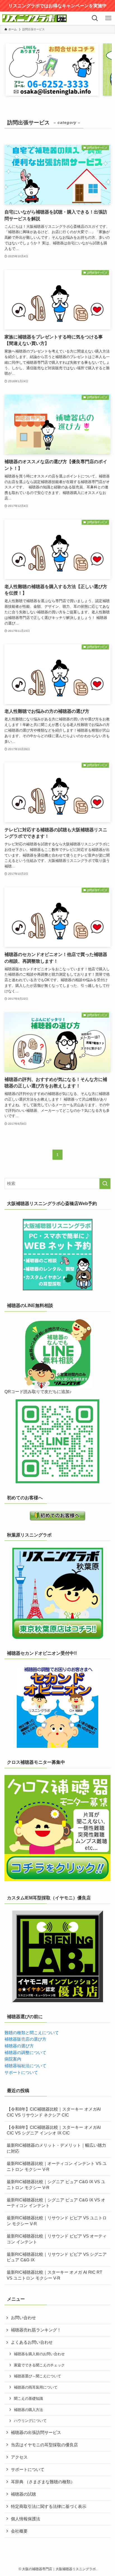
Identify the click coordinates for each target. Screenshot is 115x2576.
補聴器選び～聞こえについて (38, 2376)
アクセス (19, 2457)
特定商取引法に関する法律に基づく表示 (49, 2507)
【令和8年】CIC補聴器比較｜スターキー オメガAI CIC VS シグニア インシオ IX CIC (54, 2130)
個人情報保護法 (26, 2519)
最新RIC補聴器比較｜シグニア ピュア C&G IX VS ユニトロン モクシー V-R (56, 2185)
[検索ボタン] (95, 18)
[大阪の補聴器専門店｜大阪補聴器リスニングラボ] (34, 18)
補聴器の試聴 (23, 2494)
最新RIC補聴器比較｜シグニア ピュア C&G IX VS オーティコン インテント (56, 2203)
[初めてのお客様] (57, 1516)
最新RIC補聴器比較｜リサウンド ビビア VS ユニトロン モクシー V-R (57, 2221)
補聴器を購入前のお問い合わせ (39, 2354)
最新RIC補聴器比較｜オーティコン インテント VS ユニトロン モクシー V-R (57, 2167)
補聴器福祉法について (25, 2066)
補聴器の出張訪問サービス (36, 2433)
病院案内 (13, 2059)
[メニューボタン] (108, 18)
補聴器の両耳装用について (36, 2387)
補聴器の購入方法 (28, 2410)
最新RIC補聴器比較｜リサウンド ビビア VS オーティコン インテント (57, 2239)
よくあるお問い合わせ (32, 2342)
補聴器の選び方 (19, 2046)
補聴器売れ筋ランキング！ (36, 2330)
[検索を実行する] (105, 1184)
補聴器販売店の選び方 (25, 2039)
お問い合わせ (23, 2318)
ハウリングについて (30, 2421)
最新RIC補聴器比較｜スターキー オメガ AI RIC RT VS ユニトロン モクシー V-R (54, 2275)
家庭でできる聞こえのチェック (39, 2365)
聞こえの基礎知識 (28, 2399)
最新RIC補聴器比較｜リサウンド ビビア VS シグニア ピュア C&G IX (57, 2257)
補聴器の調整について (25, 2053)
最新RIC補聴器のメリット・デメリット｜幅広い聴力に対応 (56, 2148)
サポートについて (21, 2073)
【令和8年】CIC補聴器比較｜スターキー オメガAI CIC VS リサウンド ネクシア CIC (54, 2112)
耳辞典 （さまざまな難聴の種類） (43, 2482)
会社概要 (19, 2531)
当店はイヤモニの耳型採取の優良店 (44, 2445)
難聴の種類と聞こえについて (32, 2033)
